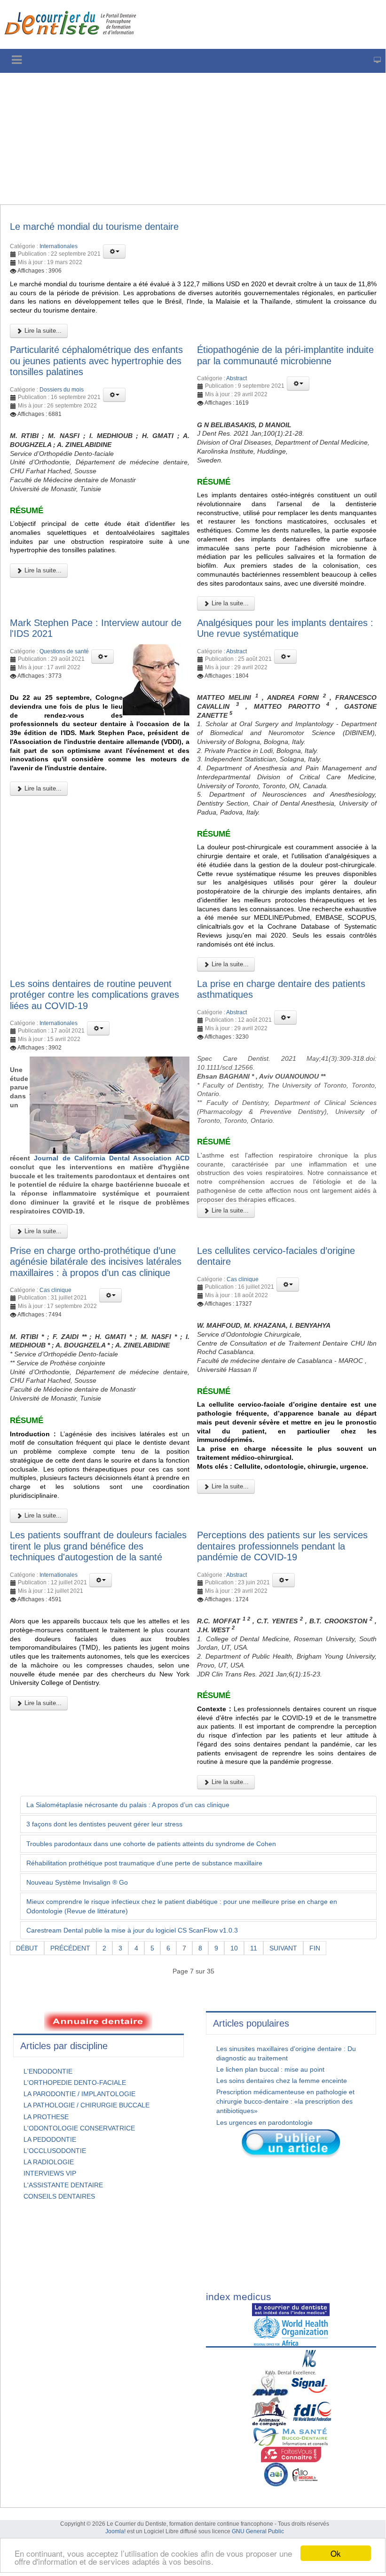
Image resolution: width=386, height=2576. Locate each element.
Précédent (70, 1948)
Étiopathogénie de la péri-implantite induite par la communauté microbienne (285, 355)
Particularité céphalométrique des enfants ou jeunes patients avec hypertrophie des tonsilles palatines (96, 361)
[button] (114, 251)
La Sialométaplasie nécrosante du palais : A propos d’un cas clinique (128, 1805)
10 (234, 1948)
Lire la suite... (42, 331)
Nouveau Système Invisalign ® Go (77, 1882)
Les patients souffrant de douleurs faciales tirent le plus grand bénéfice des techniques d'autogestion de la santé (98, 1546)
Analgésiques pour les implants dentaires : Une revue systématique (285, 628)
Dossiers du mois (62, 390)
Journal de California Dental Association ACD (111, 1158)
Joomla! (115, 2531)
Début (27, 1948)
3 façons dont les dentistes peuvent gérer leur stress (104, 1824)
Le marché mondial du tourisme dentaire (94, 227)
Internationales (59, 246)
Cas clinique (55, 1290)
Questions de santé (64, 651)
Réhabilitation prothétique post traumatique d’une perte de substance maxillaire (144, 1863)
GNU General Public (258, 2531)
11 (254, 1948)
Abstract (236, 378)
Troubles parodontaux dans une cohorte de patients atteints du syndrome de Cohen (151, 1844)
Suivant (283, 1948)
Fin (315, 1948)
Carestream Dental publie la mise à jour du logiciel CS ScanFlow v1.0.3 (132, 1930)
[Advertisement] (193, 139)
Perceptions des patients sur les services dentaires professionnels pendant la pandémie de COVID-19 (282, 1546)
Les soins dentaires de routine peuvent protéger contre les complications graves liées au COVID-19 (95, 995)
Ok (336, 2553)
